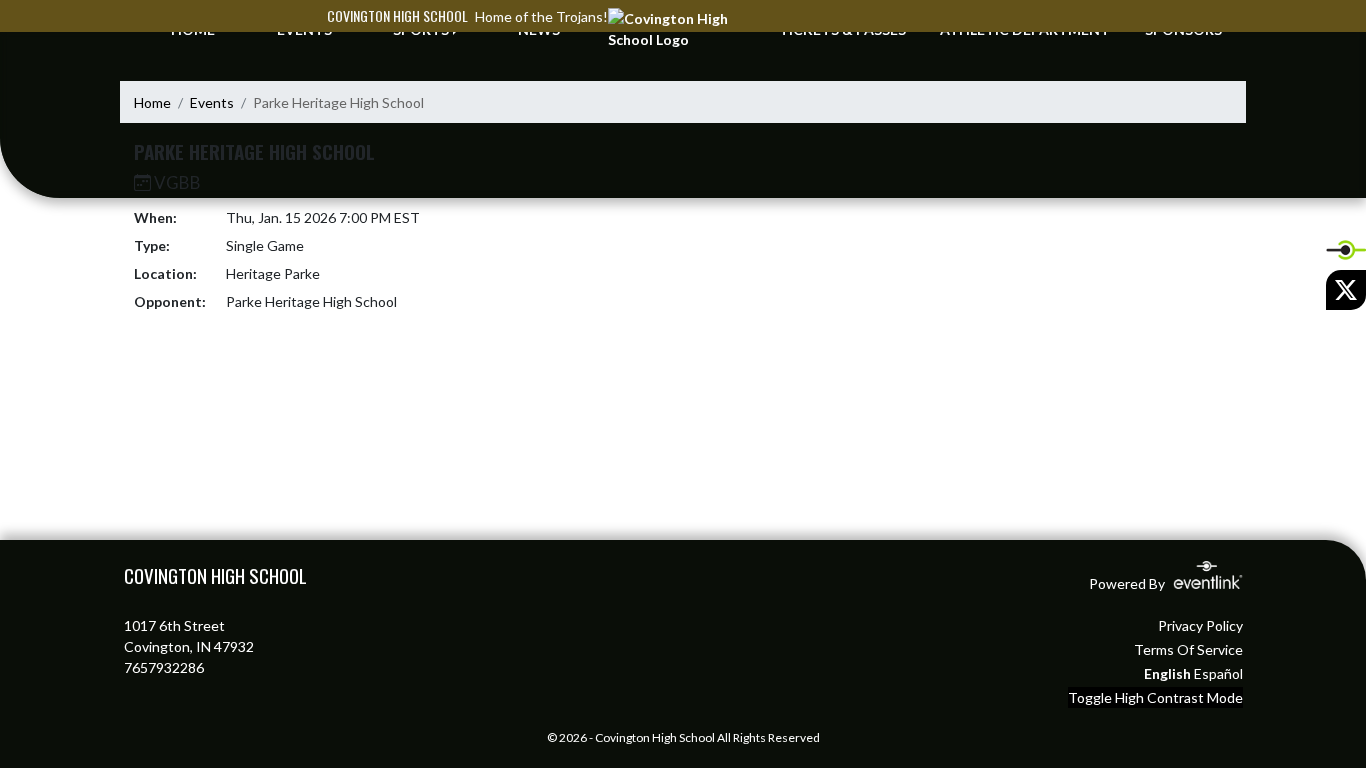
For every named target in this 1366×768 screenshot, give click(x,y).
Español (1218, 673)
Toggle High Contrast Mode (1155, 697)
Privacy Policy (1200, 625)
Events (212, 102)
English (1167, 673)
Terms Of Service (1188, 649)
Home (152, 102)
